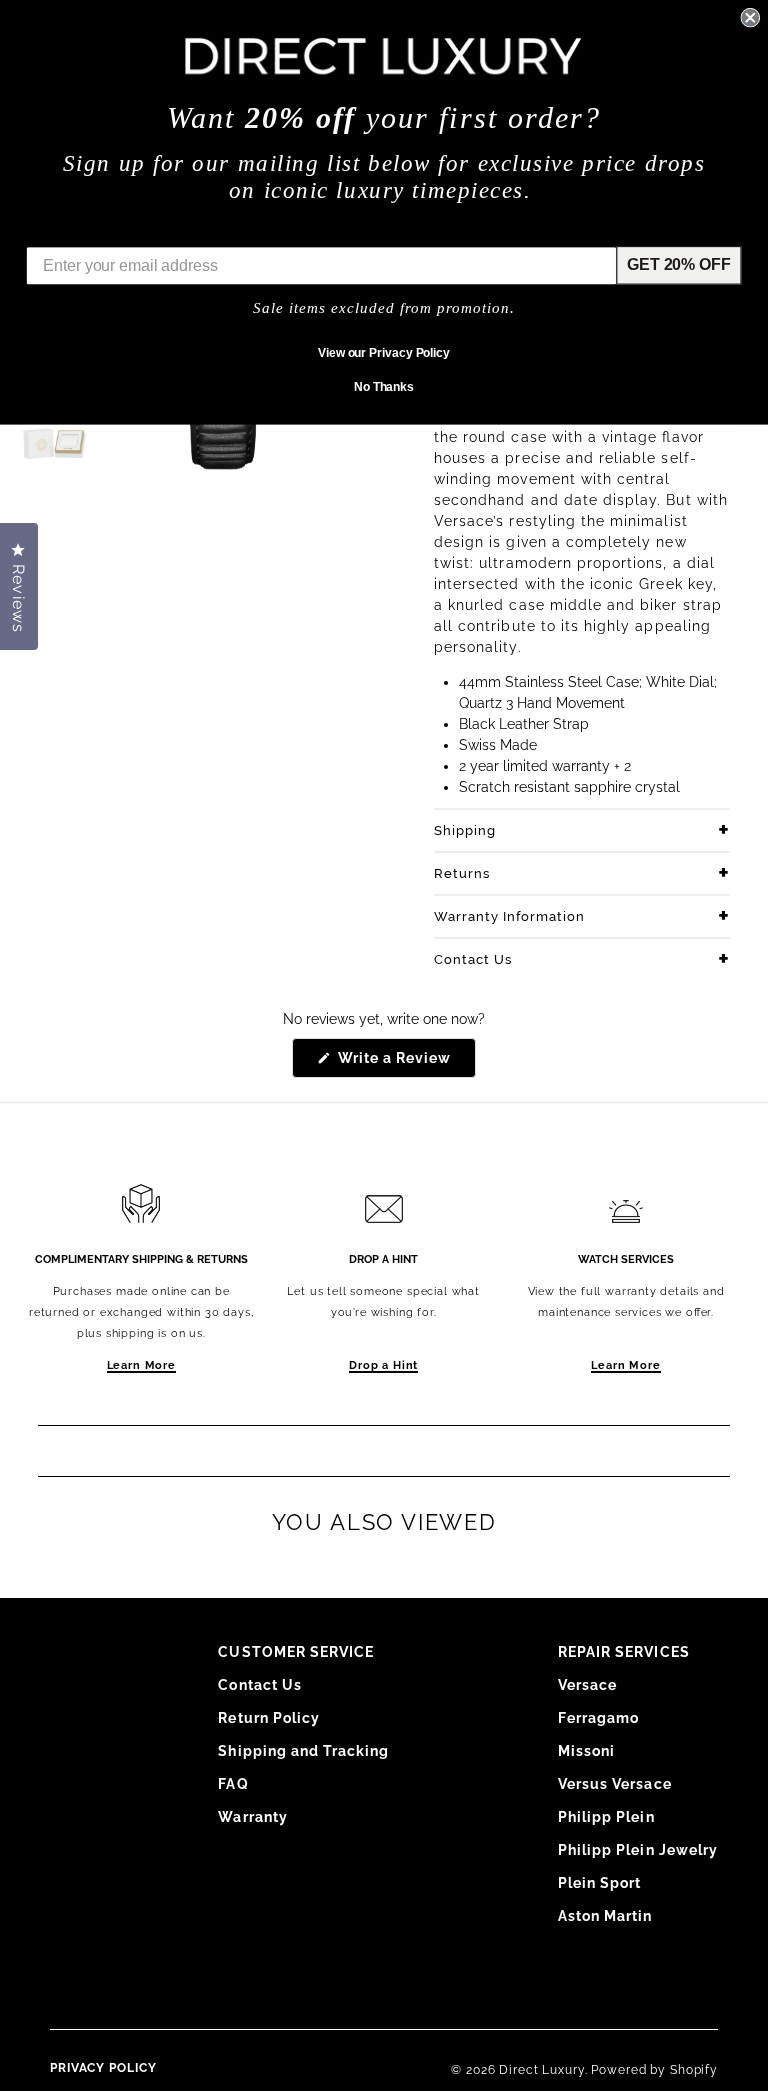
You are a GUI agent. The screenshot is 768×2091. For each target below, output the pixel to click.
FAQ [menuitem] (233, 1784)
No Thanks (384, 387)
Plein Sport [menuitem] (600, 1883)
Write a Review (405, 1063)
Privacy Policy (103, 2068)
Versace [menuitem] (587, 1685)
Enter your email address (120, 231)
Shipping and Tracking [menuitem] (303, 1751)
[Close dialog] (750, 18)
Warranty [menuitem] (252, 1817)
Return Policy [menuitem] (269, 1718)
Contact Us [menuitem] (260, 1685)
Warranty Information (509, 916)
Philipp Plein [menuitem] (606, 1817)
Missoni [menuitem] (586, 1751)
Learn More (141, 1365)
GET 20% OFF (678, 264)
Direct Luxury (541, 2070)
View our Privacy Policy (384, 353)
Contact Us (473, 959)
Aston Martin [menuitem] (605, 1916)
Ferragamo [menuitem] (598, 1718)
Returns (462, 873)
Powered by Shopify (654, 2070)
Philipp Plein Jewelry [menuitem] (638, 1850)
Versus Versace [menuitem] (615, 1784)
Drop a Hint (383, 1365)
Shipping (465, 830)
